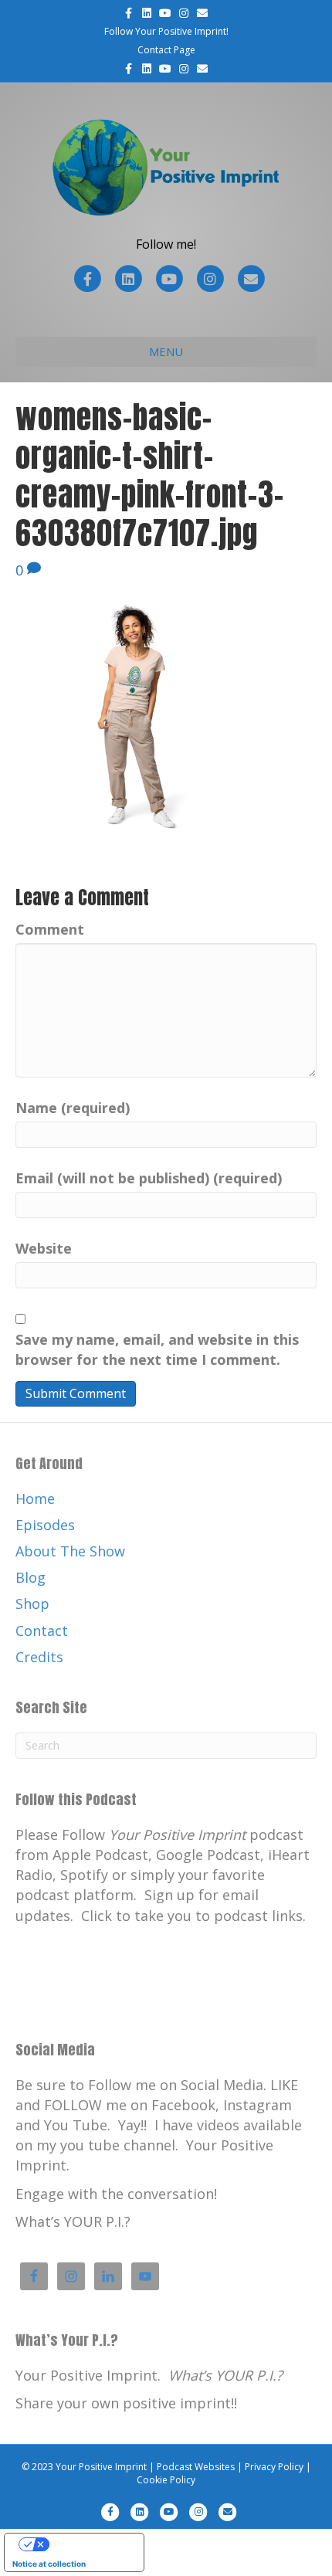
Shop (32, 1604)
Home (35, 1498)
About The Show (70, 1551)
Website (44, 1248)
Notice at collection (49, 2564)
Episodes (45, 1525)
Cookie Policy (166, 2480)
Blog (30, 1577)
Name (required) (73, 1108)
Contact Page (166, 50)
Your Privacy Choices (90, 2544)
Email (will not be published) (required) (149, 1178)
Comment (50, 929)
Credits (39, 1657)
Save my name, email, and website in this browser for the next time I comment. (157, 1349)
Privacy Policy (274, 2467)
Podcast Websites (196, 2467)
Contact (42, 1631)
